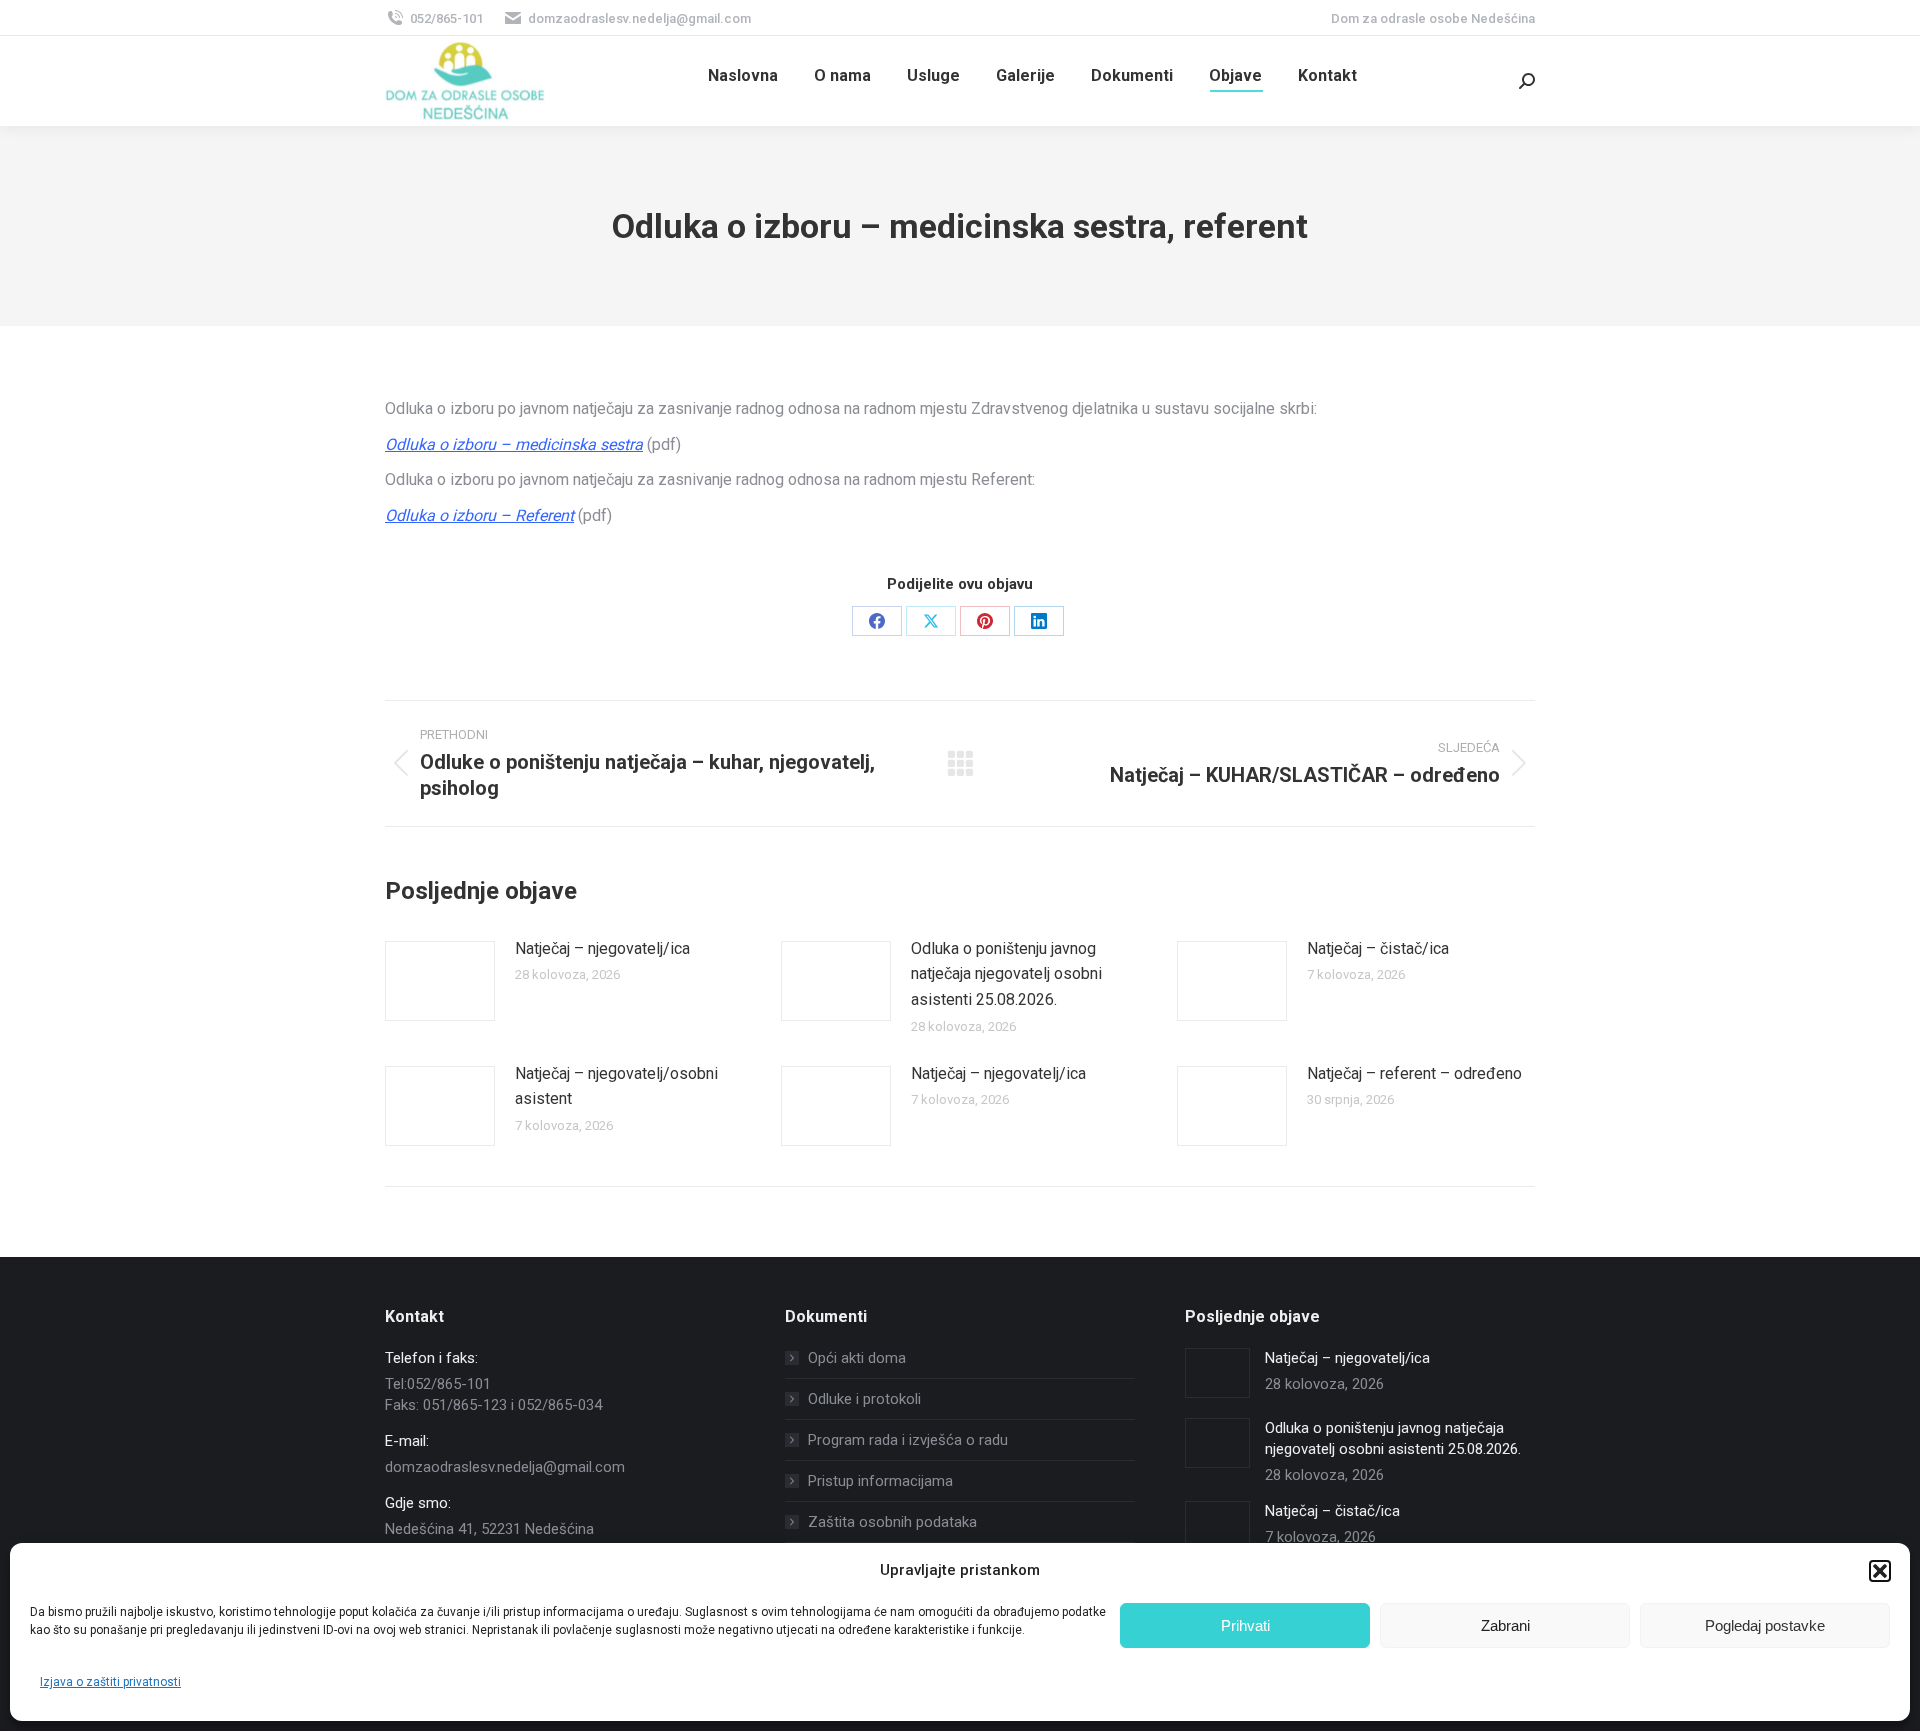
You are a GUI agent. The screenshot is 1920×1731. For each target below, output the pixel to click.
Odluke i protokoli (864, 1399)
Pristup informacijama (880, 1481)
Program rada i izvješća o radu (908, 1440)
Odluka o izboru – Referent (479, 515)
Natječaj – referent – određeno (1414, 1073)
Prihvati (1245, 1625)
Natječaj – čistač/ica (1378, 948)
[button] (1880, 1571)
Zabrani (1505, 1625)
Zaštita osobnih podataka (892, 1522)
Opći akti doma (857, 1358)
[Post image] (440, 981)
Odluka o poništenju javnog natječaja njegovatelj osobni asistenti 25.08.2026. (1006, 974)
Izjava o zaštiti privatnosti (110, 1682)
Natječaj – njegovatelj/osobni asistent (616, 1086)
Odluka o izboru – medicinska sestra (514, 444)
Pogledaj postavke (1765, 1625)
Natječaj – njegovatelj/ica (602, 948)
